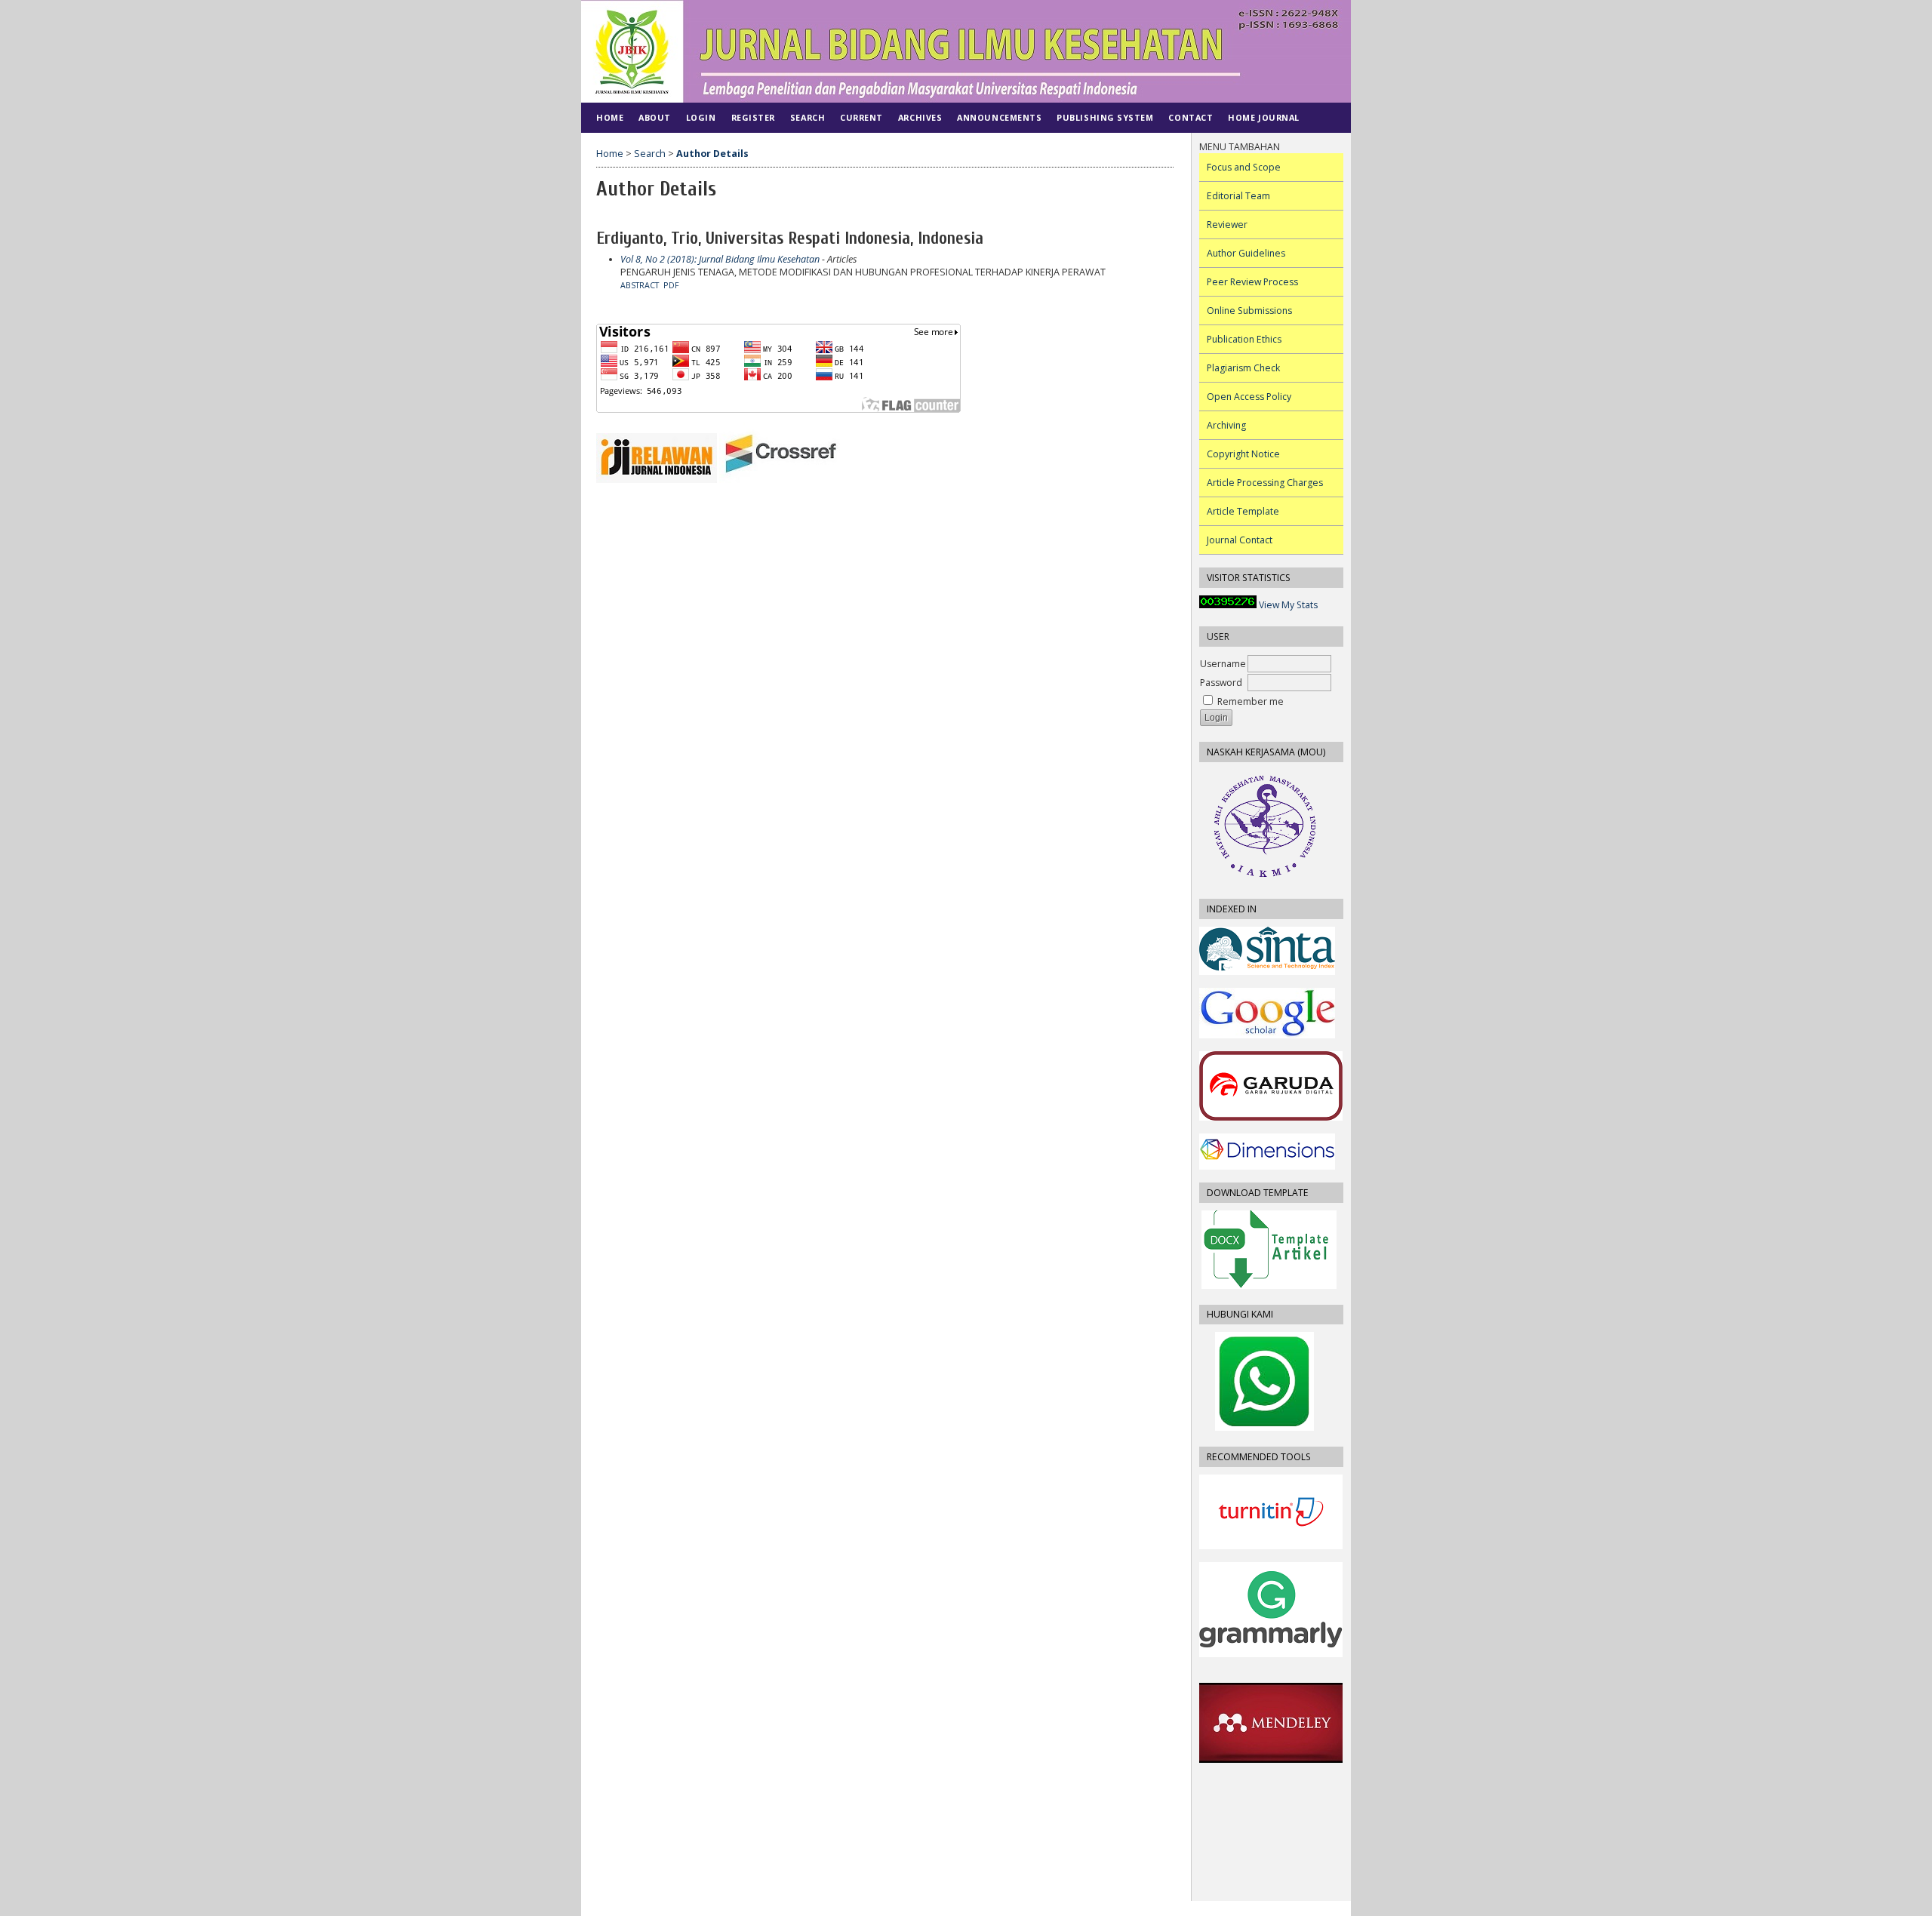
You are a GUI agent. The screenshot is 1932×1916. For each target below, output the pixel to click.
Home (610, 117)
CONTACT (1191, 117)
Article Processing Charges (1265, 483)
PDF (671, 285)
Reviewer (1227, 225)
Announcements (999, 117)
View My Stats (1288, 605)
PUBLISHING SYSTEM (1105, 117)
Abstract (640, 285)
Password (1221, 683)
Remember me (1251, 701)
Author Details (712, 154)
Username (1223, 664)
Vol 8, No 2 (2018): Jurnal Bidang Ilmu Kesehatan (720, 259)
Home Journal (1263, 117)
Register (753, 117)
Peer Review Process (1252, 282)
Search (808, 117)
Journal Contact (1240, 540)
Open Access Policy (1249, 397)
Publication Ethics (1244, 339)
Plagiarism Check (1243, 368)
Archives (920, 117)
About (655, 117)
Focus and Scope (1244, 167)
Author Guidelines (1246, 253)
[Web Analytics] (1228, 605)
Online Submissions (1249, 311)
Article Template (1243, 511)
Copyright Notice (1243, 454)
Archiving (1226, 425)
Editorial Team (1238, 196)
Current (861, 117)
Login (701, 117)
